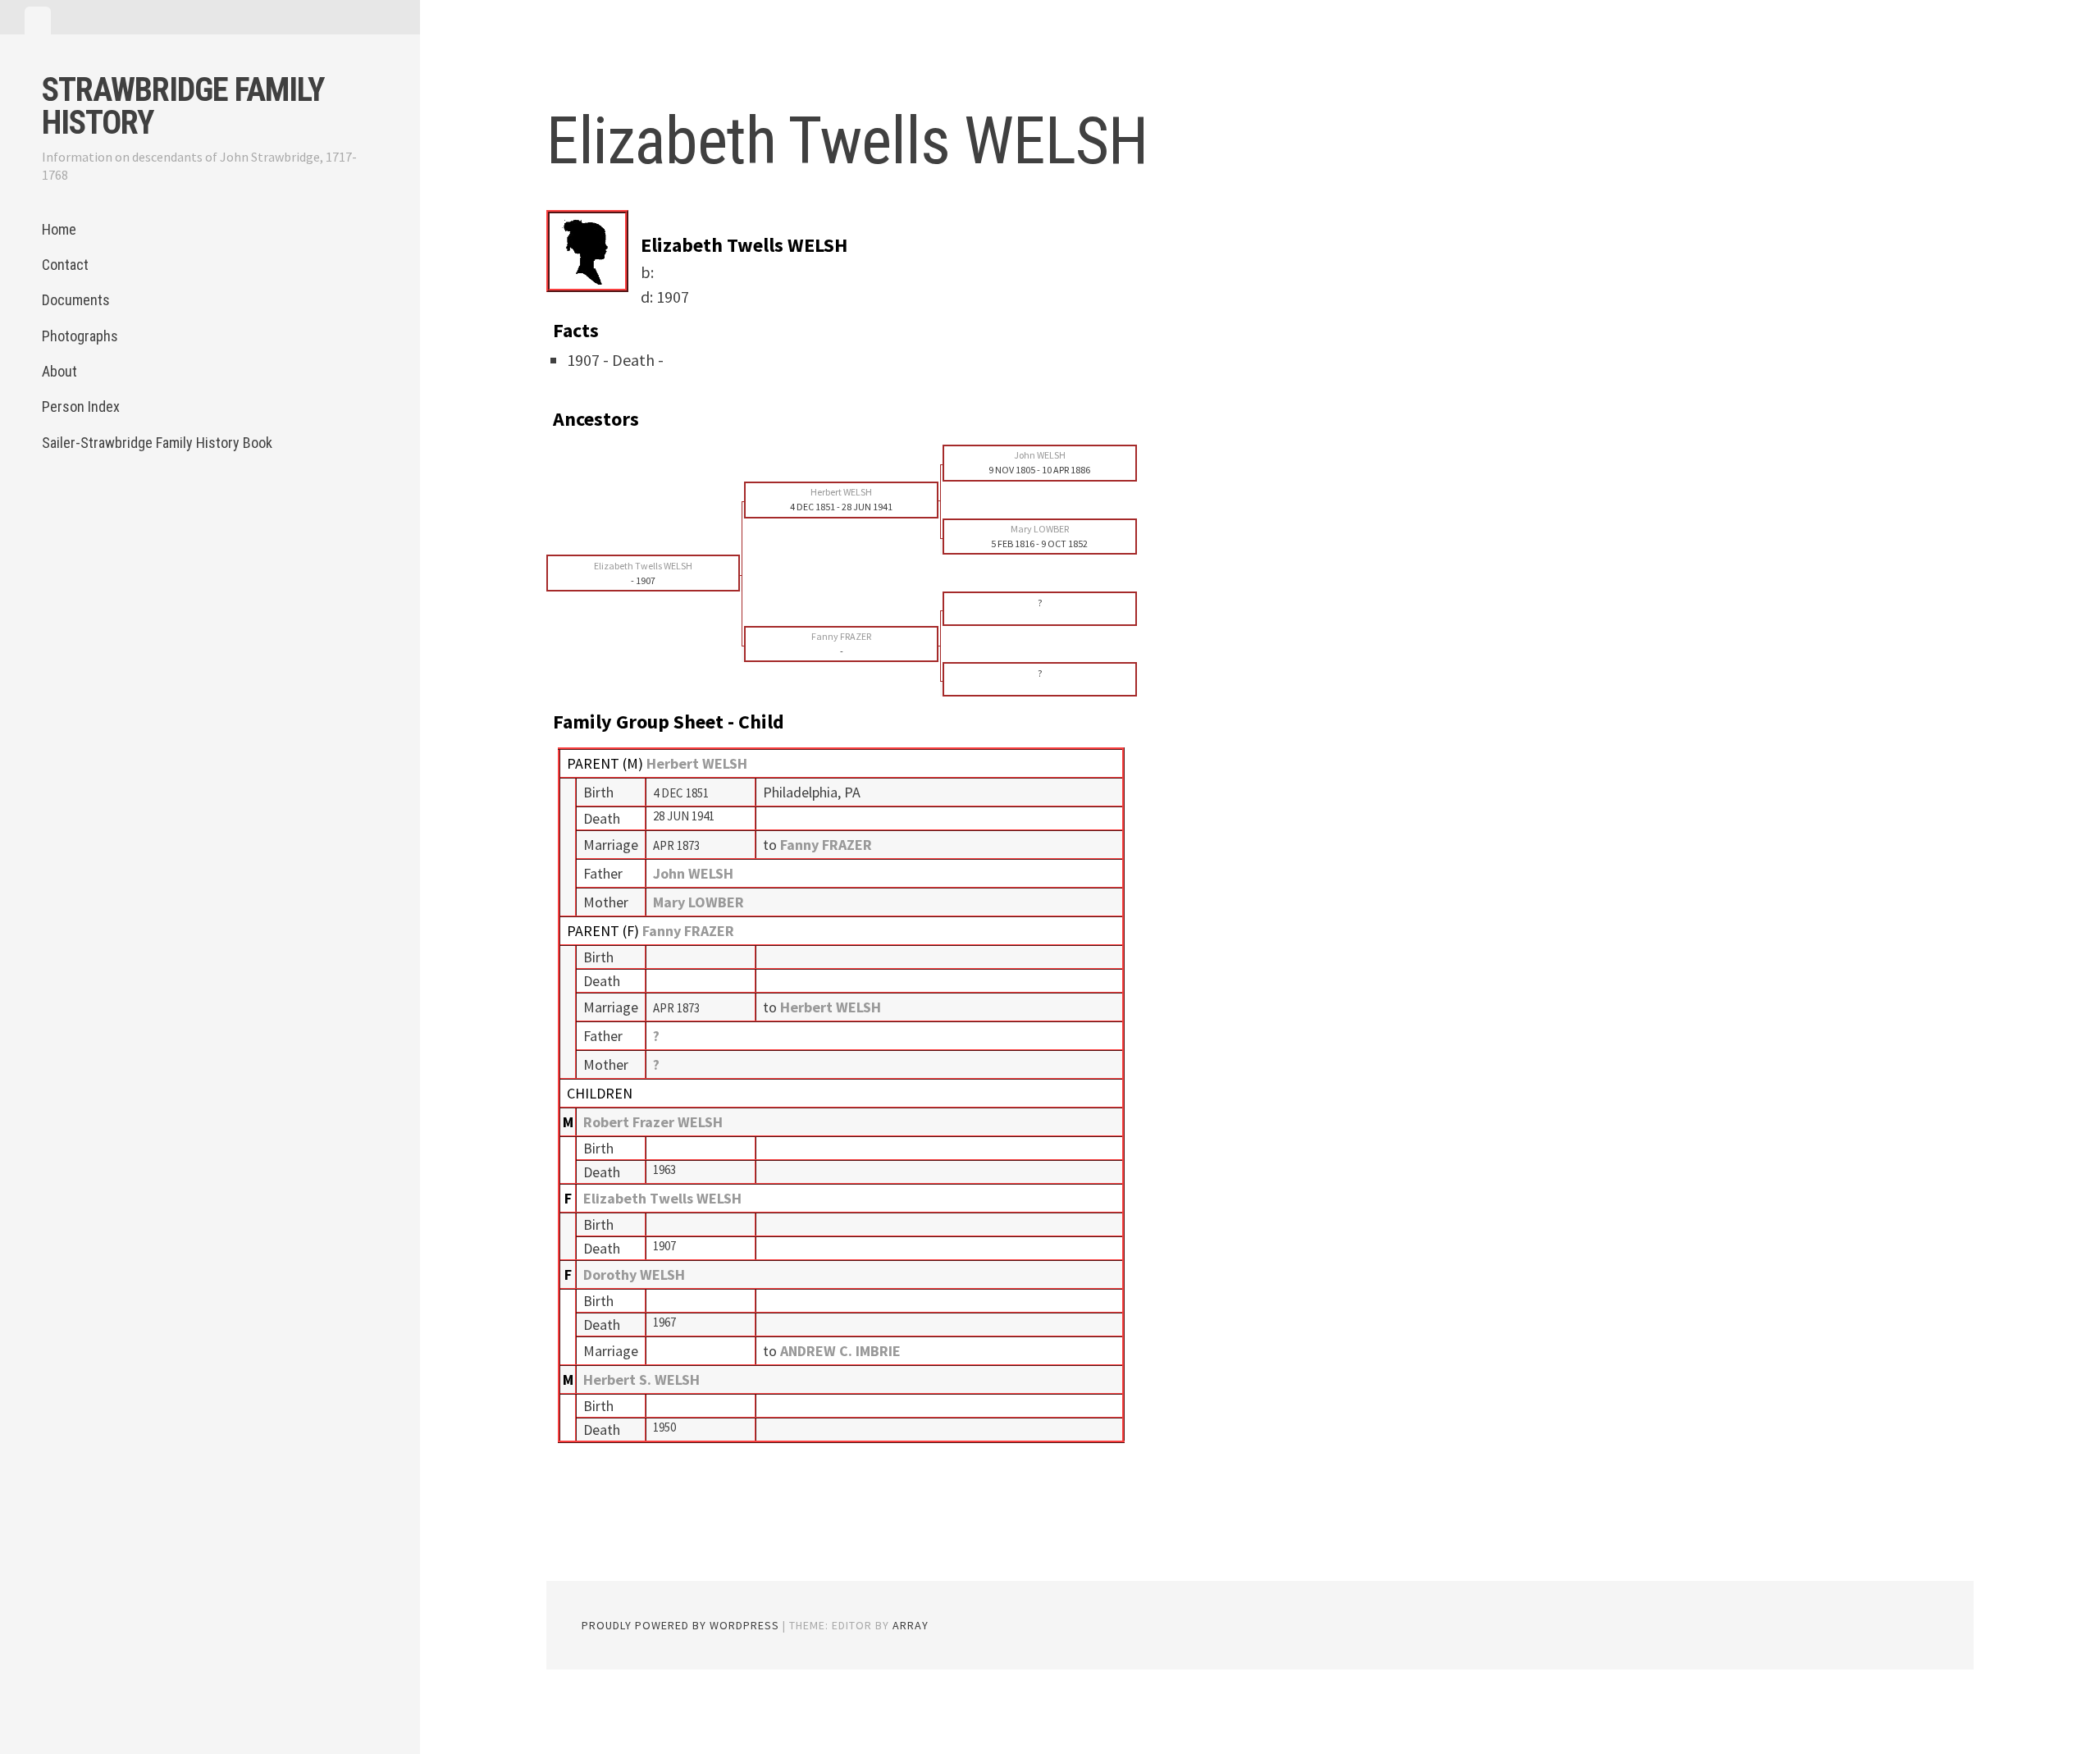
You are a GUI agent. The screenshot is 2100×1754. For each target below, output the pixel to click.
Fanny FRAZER (688, 931)
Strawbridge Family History (183, 106)
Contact (65, 265)
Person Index (81, 407)
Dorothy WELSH (634, 1274)
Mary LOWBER (698, 902)
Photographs (80, 336)
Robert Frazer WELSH (653, 1122)
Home (59, 229)
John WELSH (693, 873)
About (59, 371)
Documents (76, 300)
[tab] (38, 21)
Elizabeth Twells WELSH (662, 1198)
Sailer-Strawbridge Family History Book (157, 443)
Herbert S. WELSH (641, 1379)
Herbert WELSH (697, 763)
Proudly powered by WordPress (680, 1625)
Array (911, 1625)
